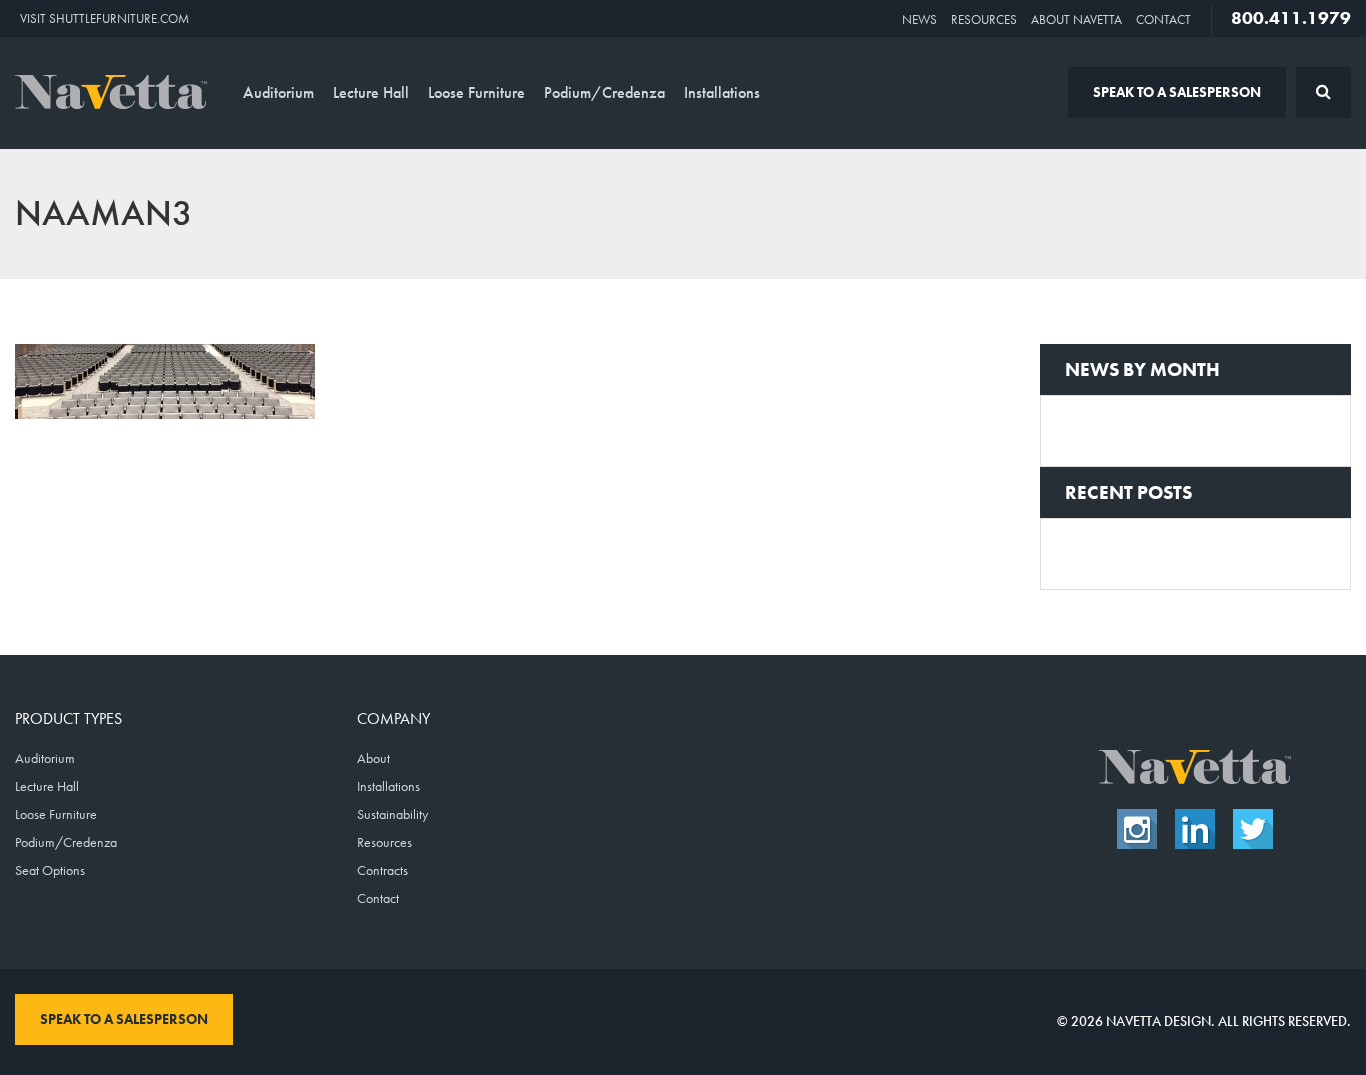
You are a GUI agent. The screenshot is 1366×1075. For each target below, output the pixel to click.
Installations (722, 92)
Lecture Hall (371, 92)
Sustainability (392, 814)
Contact (1163, 19)
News (919, 19)
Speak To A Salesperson (1177, 92)
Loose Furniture (476, 92)
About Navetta (1076, 19)
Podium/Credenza (604, 92)
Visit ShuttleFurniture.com (104, 18)
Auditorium (278, 92)
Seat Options (50, 870)
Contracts (382, 870)
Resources (984, 19)
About (373, 758)
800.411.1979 (1291, 18)
